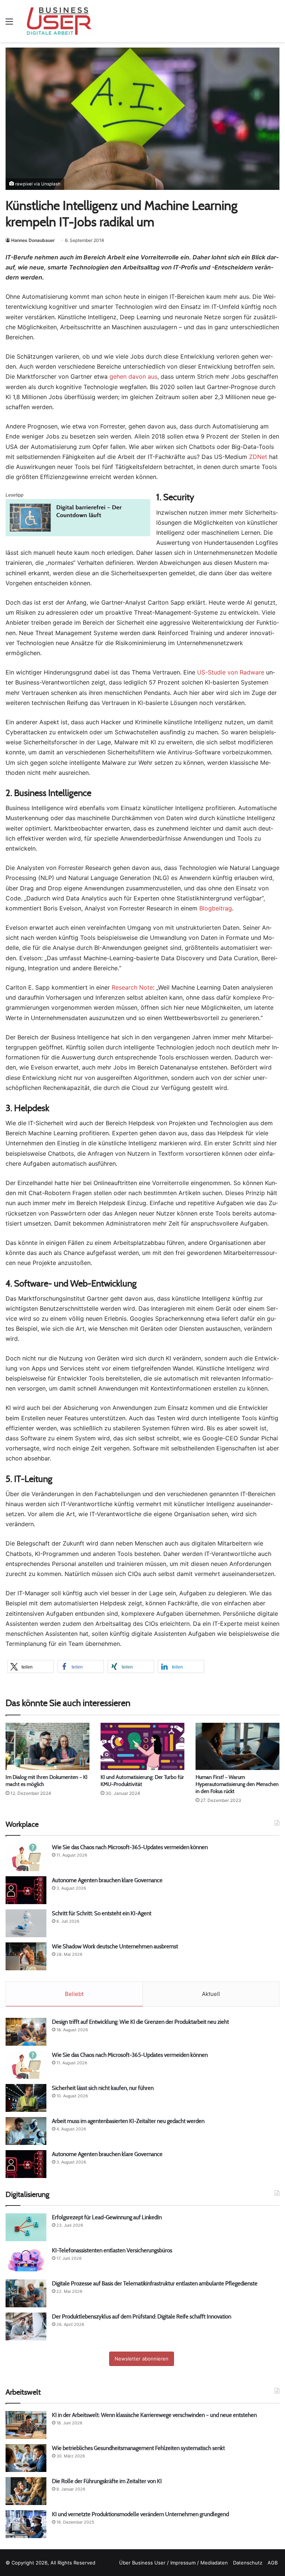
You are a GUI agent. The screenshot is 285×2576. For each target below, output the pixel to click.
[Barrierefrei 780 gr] (78, 534)
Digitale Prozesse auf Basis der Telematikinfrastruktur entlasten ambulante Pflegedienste (155, 2283)
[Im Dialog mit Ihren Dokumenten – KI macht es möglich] (47, 1746)
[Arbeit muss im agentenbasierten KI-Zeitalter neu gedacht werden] (26, 2131)
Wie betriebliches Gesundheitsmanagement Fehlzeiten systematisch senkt (138, 2448)
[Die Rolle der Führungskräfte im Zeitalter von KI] (26, 2491)
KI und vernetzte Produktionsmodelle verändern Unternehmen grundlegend (140, 2514)
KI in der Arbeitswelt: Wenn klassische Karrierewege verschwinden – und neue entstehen (154, 2415)
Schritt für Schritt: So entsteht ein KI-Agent (102, 1913)
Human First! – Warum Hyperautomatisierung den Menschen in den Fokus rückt (237, 1784)
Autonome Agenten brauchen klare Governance (107, 1880)
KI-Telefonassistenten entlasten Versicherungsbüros (112, 2250)
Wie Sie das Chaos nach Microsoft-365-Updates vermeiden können (130, 1847)
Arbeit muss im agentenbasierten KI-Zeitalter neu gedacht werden (128, 2121)
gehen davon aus (133, 376)
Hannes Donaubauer (33, 240)
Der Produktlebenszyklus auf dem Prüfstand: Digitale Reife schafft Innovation (142, 2316)
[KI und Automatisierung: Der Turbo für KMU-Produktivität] (142, 1746)
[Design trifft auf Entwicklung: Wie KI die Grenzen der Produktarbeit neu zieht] (26, 2032)
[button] (31, 1666)
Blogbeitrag (216, 908)
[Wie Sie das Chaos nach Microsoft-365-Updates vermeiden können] (26, 1857)
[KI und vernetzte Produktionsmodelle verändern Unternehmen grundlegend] (26, 2524)
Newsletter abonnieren (142, 2359)
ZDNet (258, 457)
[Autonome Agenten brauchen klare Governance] (26, 1890)
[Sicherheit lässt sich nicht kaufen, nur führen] (26, 2098)
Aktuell (211, 1994)
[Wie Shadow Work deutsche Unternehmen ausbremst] (26, 1956)
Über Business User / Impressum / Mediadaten (173, 2563)
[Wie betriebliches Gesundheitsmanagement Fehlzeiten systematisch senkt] (26, 2458)
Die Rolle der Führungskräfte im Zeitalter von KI (107, 2481)
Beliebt (74, 1994)
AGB (273, 2563)
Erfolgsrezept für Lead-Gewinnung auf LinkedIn (107, 2217)
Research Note (132, 987)
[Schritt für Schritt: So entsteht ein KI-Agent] (26, 1923)
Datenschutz (248, 2563)
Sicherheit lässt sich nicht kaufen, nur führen (103, 2088)
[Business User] (59, 21)
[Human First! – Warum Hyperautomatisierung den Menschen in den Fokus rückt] (237, 1746)
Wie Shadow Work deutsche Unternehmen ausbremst (115, 1946)
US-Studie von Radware (231, 672)
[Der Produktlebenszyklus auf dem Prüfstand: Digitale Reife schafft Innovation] (26, 2326)
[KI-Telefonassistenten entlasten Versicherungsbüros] (26, 2260)
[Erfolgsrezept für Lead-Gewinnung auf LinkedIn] (26, 2227)
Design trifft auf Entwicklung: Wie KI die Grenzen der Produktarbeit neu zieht (141, 2022)
